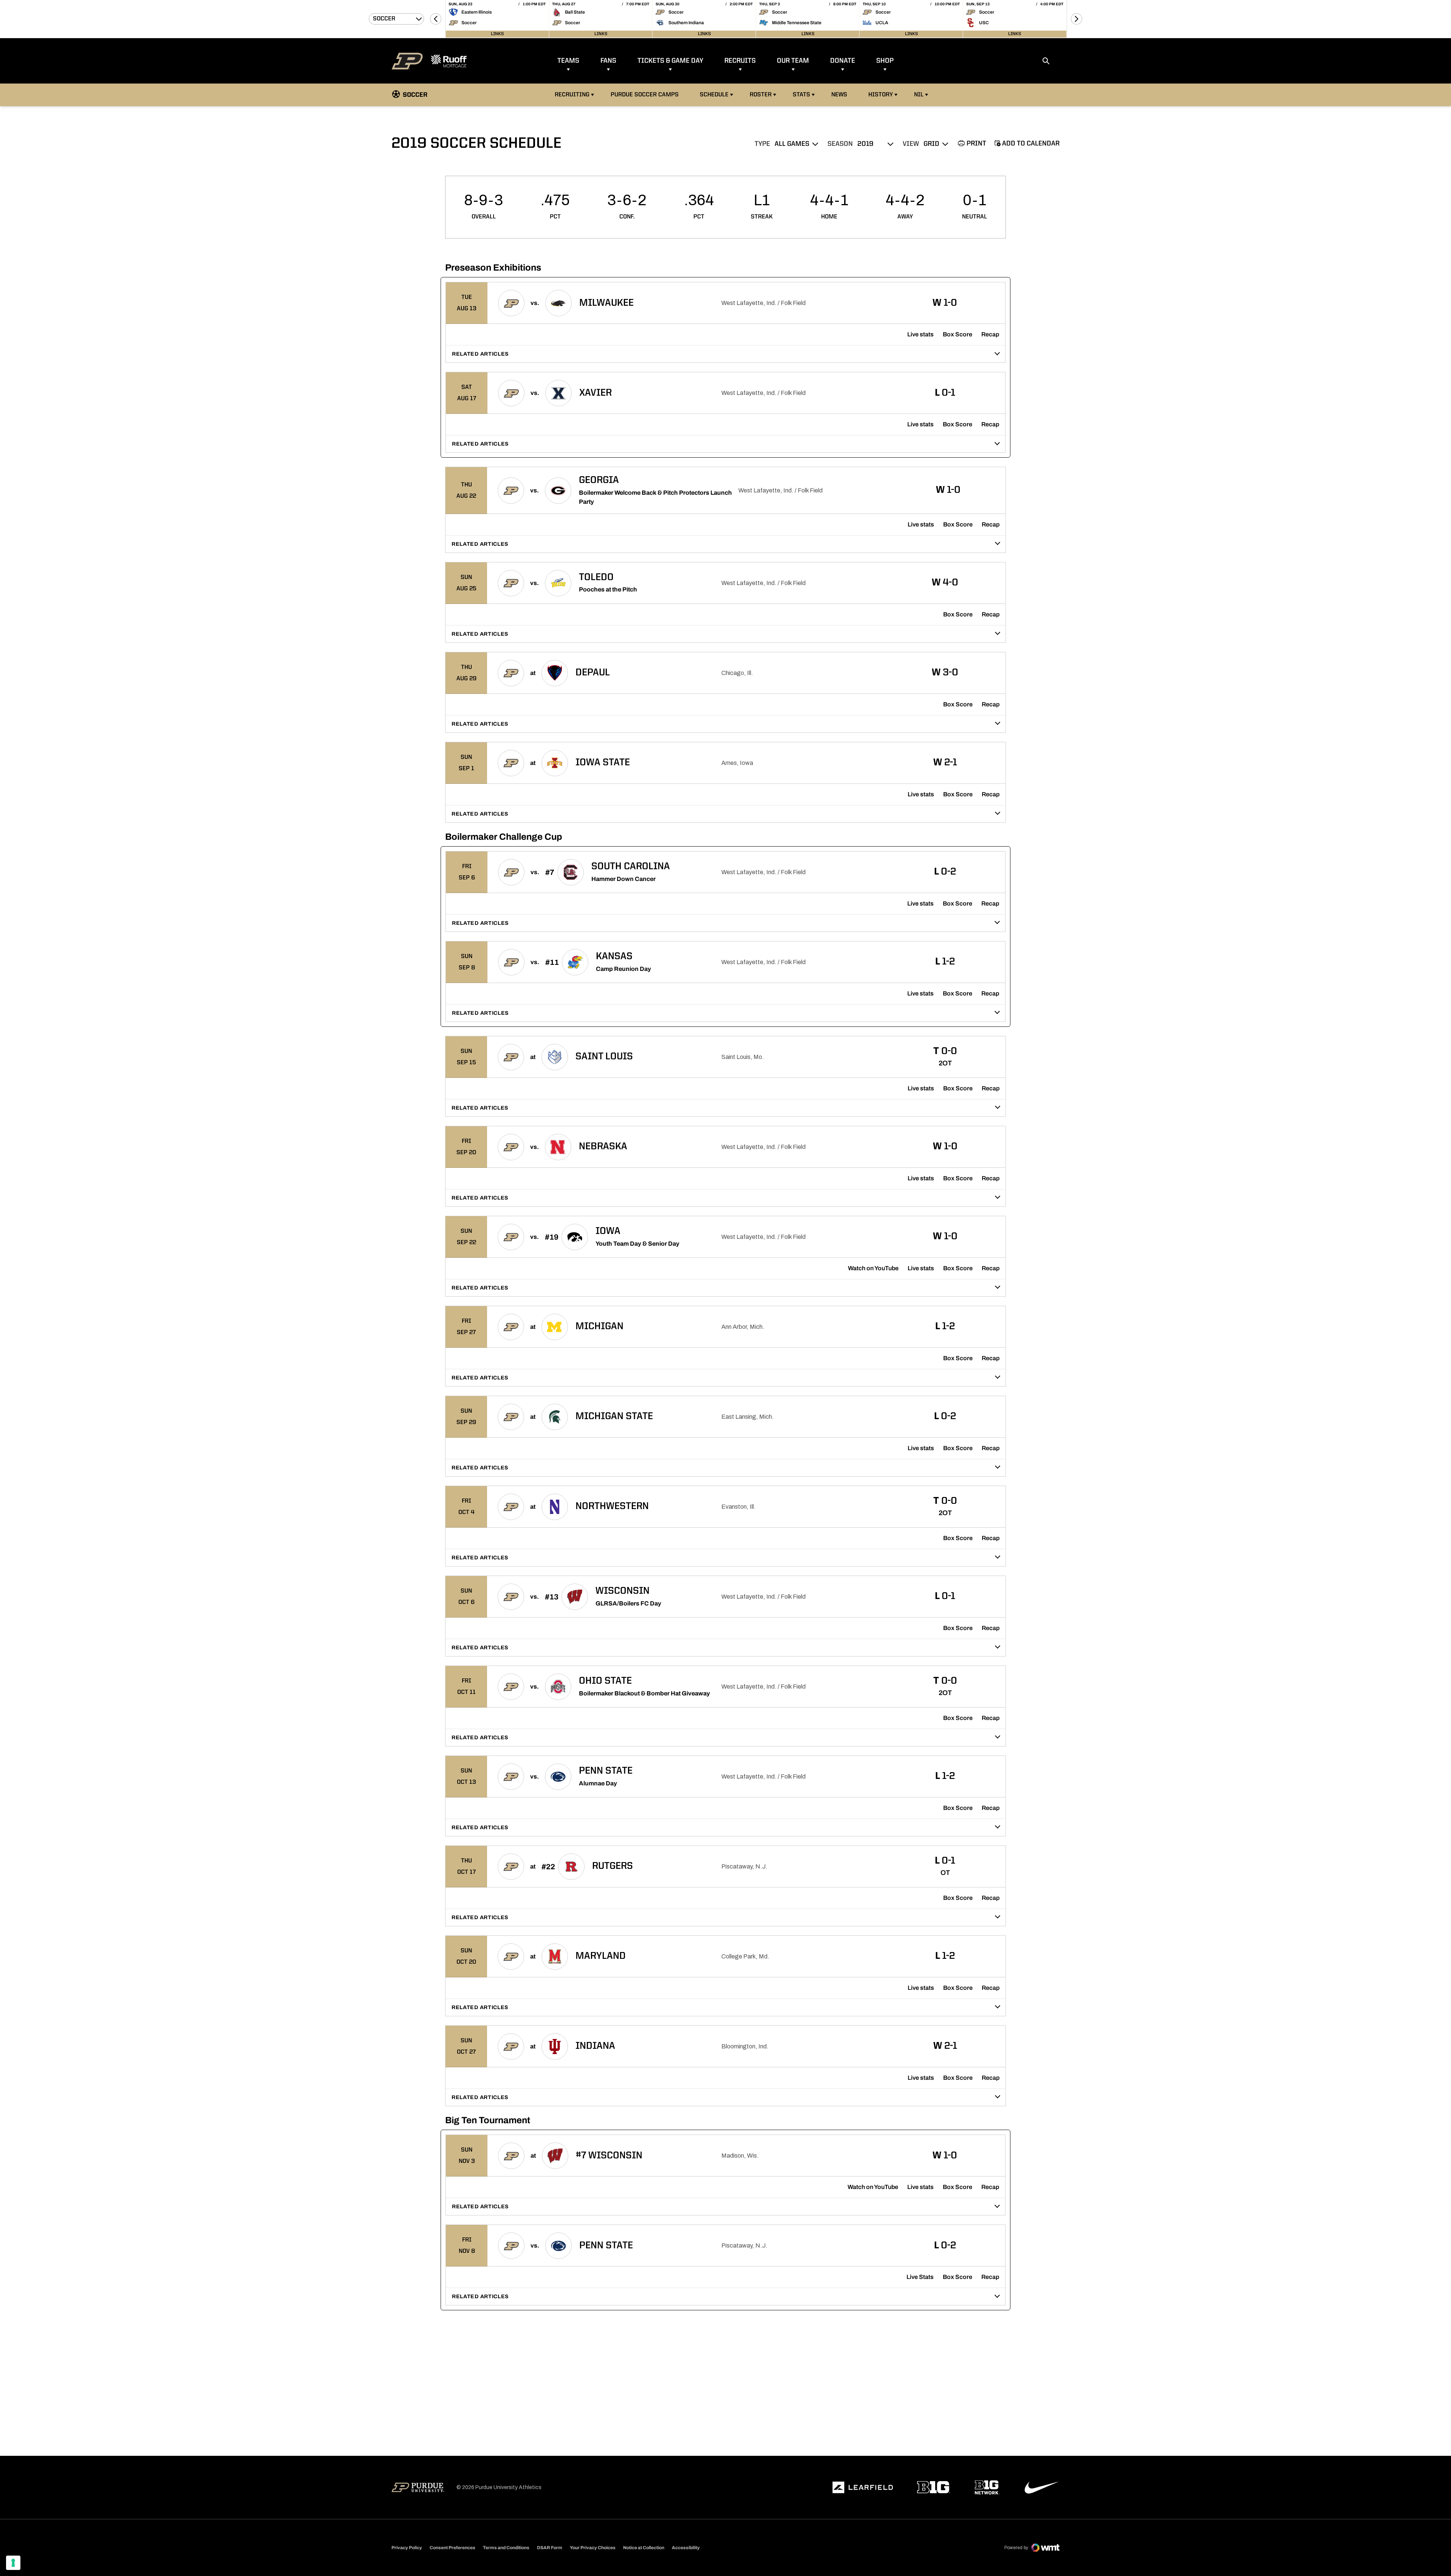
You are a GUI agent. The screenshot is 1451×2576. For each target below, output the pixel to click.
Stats (801, 95)
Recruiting (572, 95)
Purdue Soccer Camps (646, 95)
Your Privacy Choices (593, 2548)
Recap (990, 334)
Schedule (714, 95)
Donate (843, 61)
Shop (885, 61)
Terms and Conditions (506, 2548)
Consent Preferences (452, 2548)
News (839, 95)
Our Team (793, 61)
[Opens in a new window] (863, 2488)
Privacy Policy (407, 2548)
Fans (608, 61)
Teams (568, 61)
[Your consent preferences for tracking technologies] (13, 2563)
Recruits (740, 61)
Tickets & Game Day (670, 61)
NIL (919, 95)
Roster (761, 95)
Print (976, 144)
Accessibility (686, 2547)
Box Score (958, 334)
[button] (436, 19)
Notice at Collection (644, 2548)
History (881, 95)
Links (497, 34)
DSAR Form (550, 2548)
